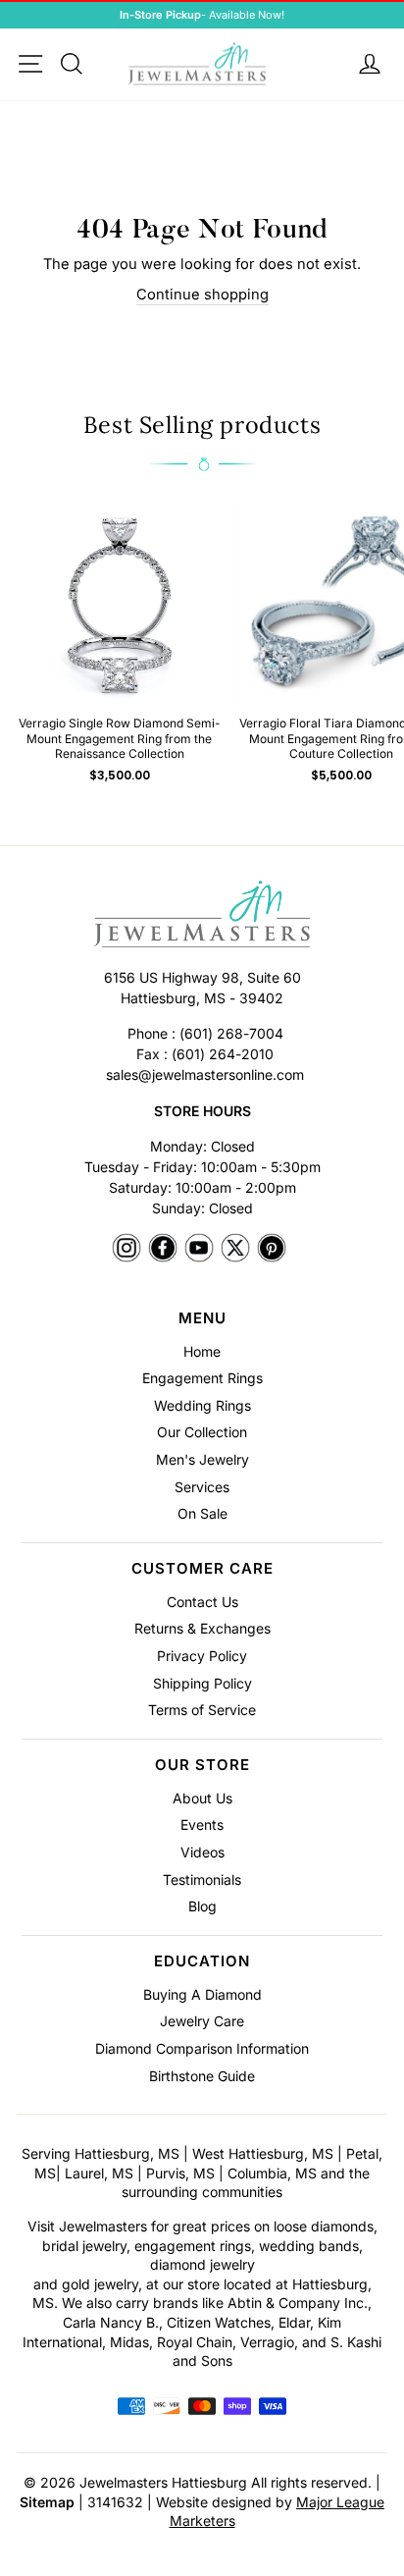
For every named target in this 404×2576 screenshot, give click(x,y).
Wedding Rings (202, 1405)
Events (202, 1825)
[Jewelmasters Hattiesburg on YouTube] (199, 1249)
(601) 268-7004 (231, 1033)
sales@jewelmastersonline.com (205, 1074)
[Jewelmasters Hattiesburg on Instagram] (126, 1249)
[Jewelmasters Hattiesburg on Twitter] (235, 1249)
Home (202, 1351)
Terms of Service (202, 1710)
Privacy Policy (202, 1656)
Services (202, 1487)
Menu (202, 1318)
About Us (202, 1798)
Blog (202, 1906)
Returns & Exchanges (202, 1628)
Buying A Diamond (202, 1994)
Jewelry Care (202, 2021)
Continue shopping (202, 295)
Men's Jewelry (202, 1459)
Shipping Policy (202, 1683)
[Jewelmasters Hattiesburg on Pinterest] (272, 1249)
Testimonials (202, 1879)
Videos (202, 1852)
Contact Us (202, 1602)
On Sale (202, 1513)
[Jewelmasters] (202, 917)
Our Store (202, 1765)
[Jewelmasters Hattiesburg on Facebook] (163, 1249)
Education (202, 1961)
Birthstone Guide (202, 2076)
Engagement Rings (202, 1378)
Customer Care (202, 1568)
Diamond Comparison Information (202, 2048)
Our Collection (202, 1432)
